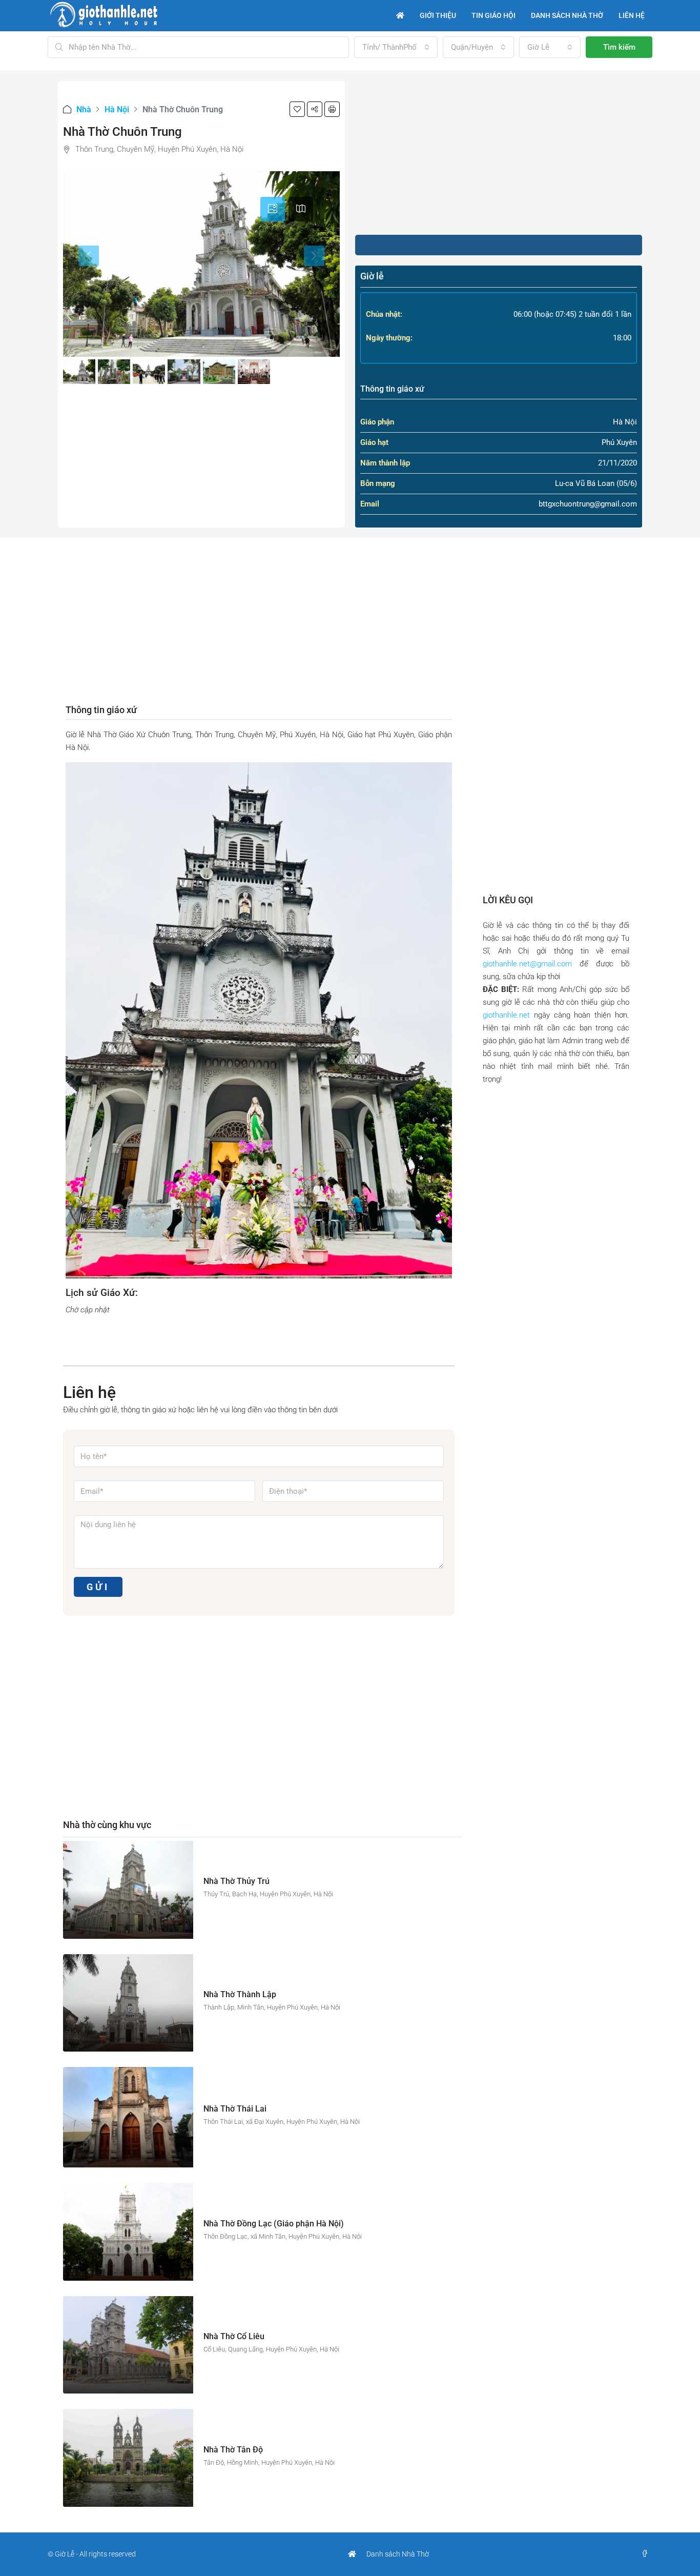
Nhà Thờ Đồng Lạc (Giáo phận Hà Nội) (274, 2224)
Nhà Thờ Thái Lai (235, 2109)
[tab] (273, 209)
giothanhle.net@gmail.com (527, 964)
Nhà (84, 109)
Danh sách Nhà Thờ (398, 2554)
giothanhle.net (506, 1015)
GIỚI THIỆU (438, 15)
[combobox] (396, 47)
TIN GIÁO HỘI (493, 15)
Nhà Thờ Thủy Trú (236, 1881)
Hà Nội (117, 109)
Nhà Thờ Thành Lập (240, 1994)
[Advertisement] (499, 153)
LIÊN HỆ (632, 15)
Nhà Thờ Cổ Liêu (234, 2336)
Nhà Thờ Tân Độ (233, 2450)
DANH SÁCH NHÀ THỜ (567, 15)
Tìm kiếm (619, 47)
